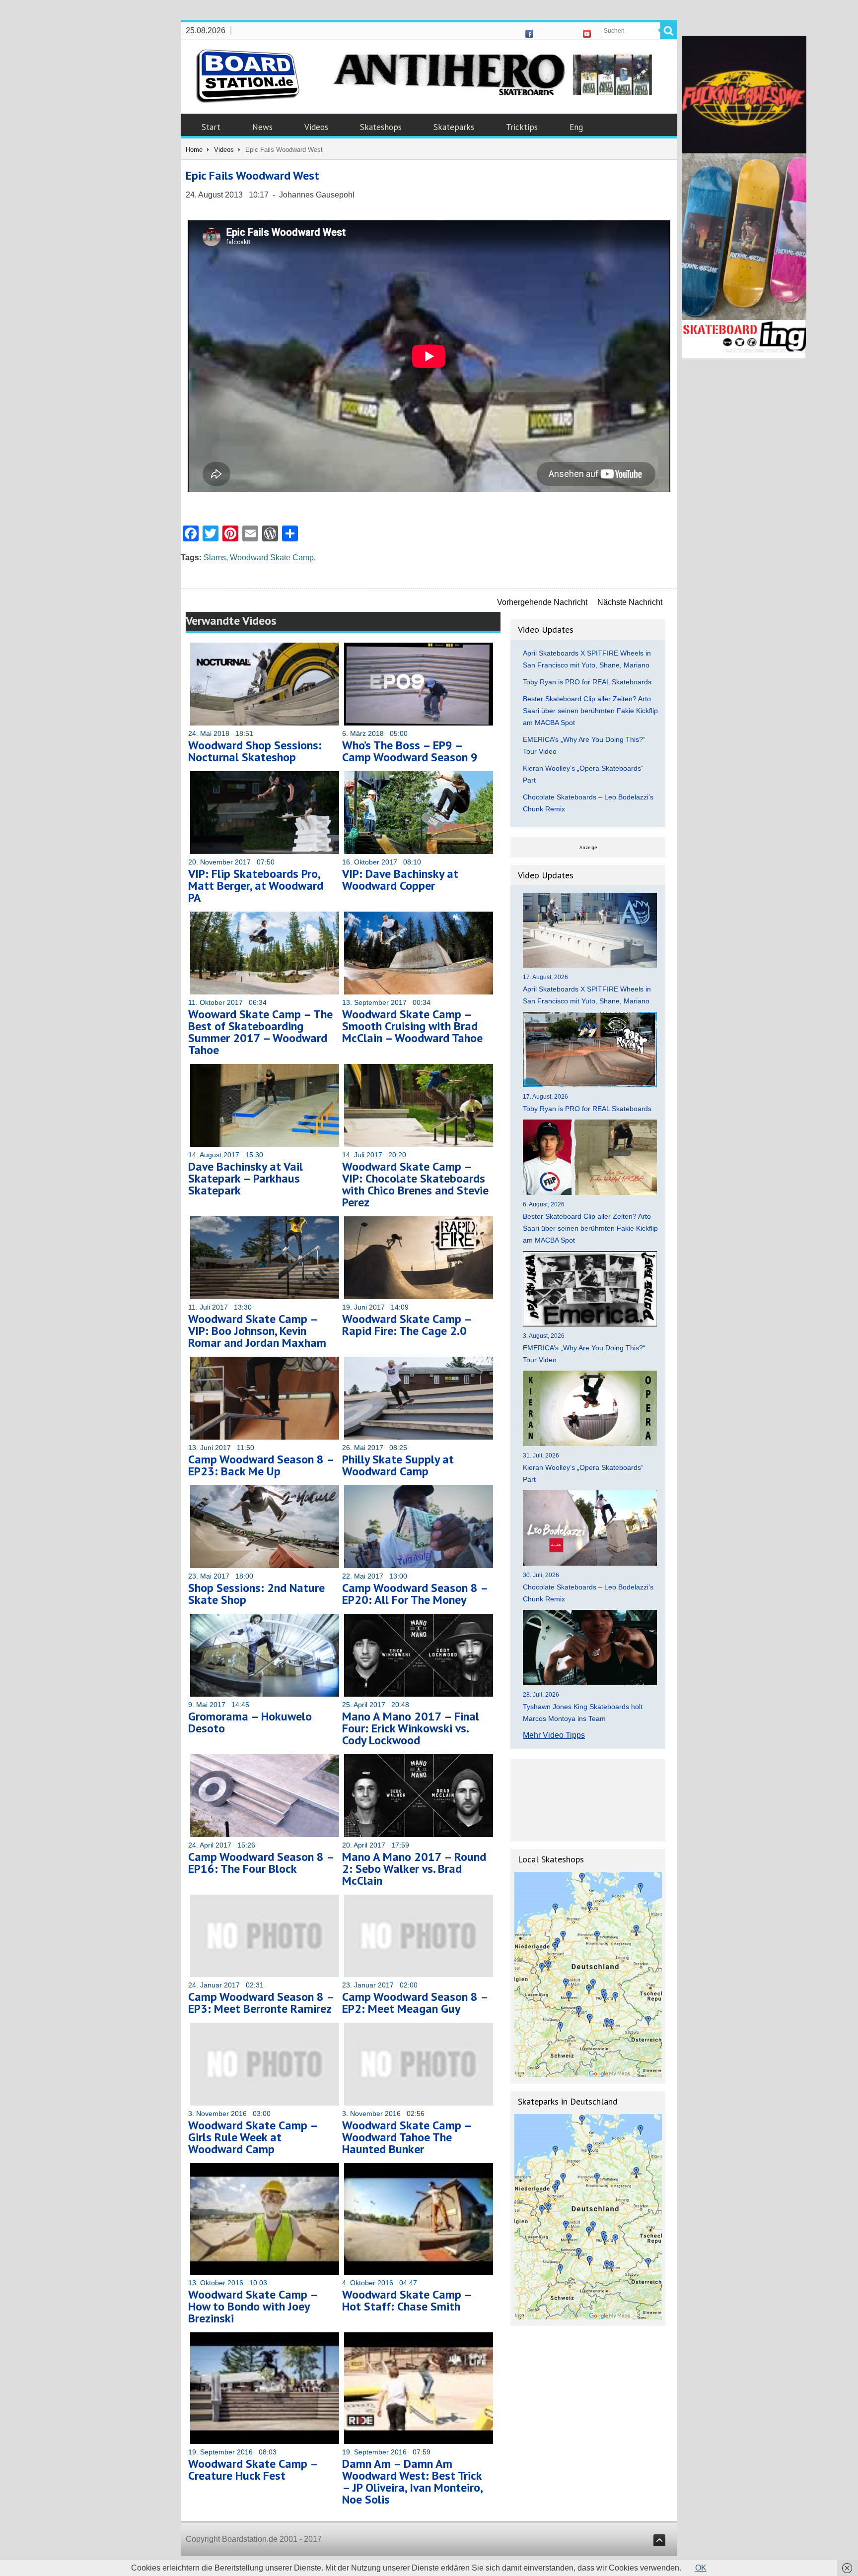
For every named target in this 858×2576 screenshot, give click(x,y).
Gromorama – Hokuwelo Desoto (250, 1722)
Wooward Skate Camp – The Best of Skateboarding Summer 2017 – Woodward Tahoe (260, 1032)
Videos (316, 127)
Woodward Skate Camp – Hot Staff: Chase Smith (407, 2300)
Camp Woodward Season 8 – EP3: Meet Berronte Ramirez (261, 2003)
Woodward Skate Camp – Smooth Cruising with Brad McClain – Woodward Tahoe (412, 1026)
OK (701, 2568)
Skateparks (454, 127)
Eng (576, 127)
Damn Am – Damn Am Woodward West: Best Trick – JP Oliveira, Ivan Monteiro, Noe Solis (412, 2481)
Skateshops (381, 127)
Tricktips (522, 127)
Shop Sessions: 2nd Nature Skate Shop (256, 1594)
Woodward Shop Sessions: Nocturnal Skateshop (255, 751)
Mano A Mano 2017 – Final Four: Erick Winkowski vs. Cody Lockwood (411, 1728)
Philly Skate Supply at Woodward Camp (398, 1465)
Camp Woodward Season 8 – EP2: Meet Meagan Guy (415, 2003)
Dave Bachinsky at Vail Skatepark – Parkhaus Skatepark (246, 1178)
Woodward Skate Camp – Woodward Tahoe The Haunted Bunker (407, 2137)
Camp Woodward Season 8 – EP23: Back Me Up (261, 1465)
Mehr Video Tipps (554, 1735)
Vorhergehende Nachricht (542, 602)
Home (194, 150)
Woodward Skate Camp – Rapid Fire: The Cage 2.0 (407, 1325)
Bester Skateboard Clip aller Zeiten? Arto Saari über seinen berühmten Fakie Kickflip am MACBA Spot (590, 711)
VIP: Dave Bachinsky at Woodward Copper (400, 880)
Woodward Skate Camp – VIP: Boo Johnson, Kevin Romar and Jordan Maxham (257, 1331)
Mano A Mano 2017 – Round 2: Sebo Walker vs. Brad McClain (414, 1869)
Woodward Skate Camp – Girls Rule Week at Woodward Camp (253, 2137)
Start (211, 127)
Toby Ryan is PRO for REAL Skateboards (587, 682)
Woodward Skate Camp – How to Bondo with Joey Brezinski (253, 2306)
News (262, 127)
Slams (215, 558)
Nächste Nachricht (630, 602)
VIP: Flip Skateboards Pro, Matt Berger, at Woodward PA (256, 886)
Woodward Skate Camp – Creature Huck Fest (253, 2470)
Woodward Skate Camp (272, 558)
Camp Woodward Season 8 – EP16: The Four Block (261, 1863)
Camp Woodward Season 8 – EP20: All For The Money (415, 1594)
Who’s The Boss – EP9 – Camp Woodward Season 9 (410, 751)
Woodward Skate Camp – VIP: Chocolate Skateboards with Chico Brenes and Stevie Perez (415, 1184)
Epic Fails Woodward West (252, 175)
